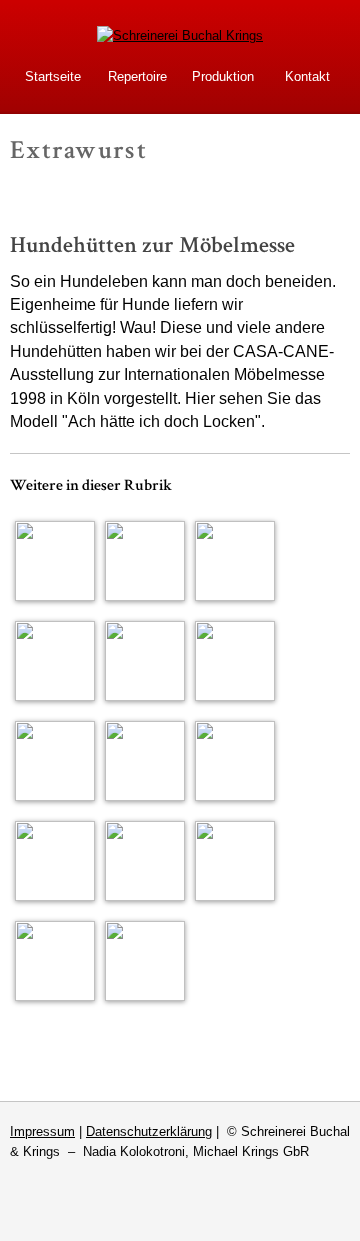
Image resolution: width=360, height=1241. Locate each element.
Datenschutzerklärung (149, 1131)
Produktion (223, 76)
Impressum (42, 1131)
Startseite (53, 76)
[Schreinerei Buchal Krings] (180, 35)
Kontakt (307, 76)
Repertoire (137, 76)
